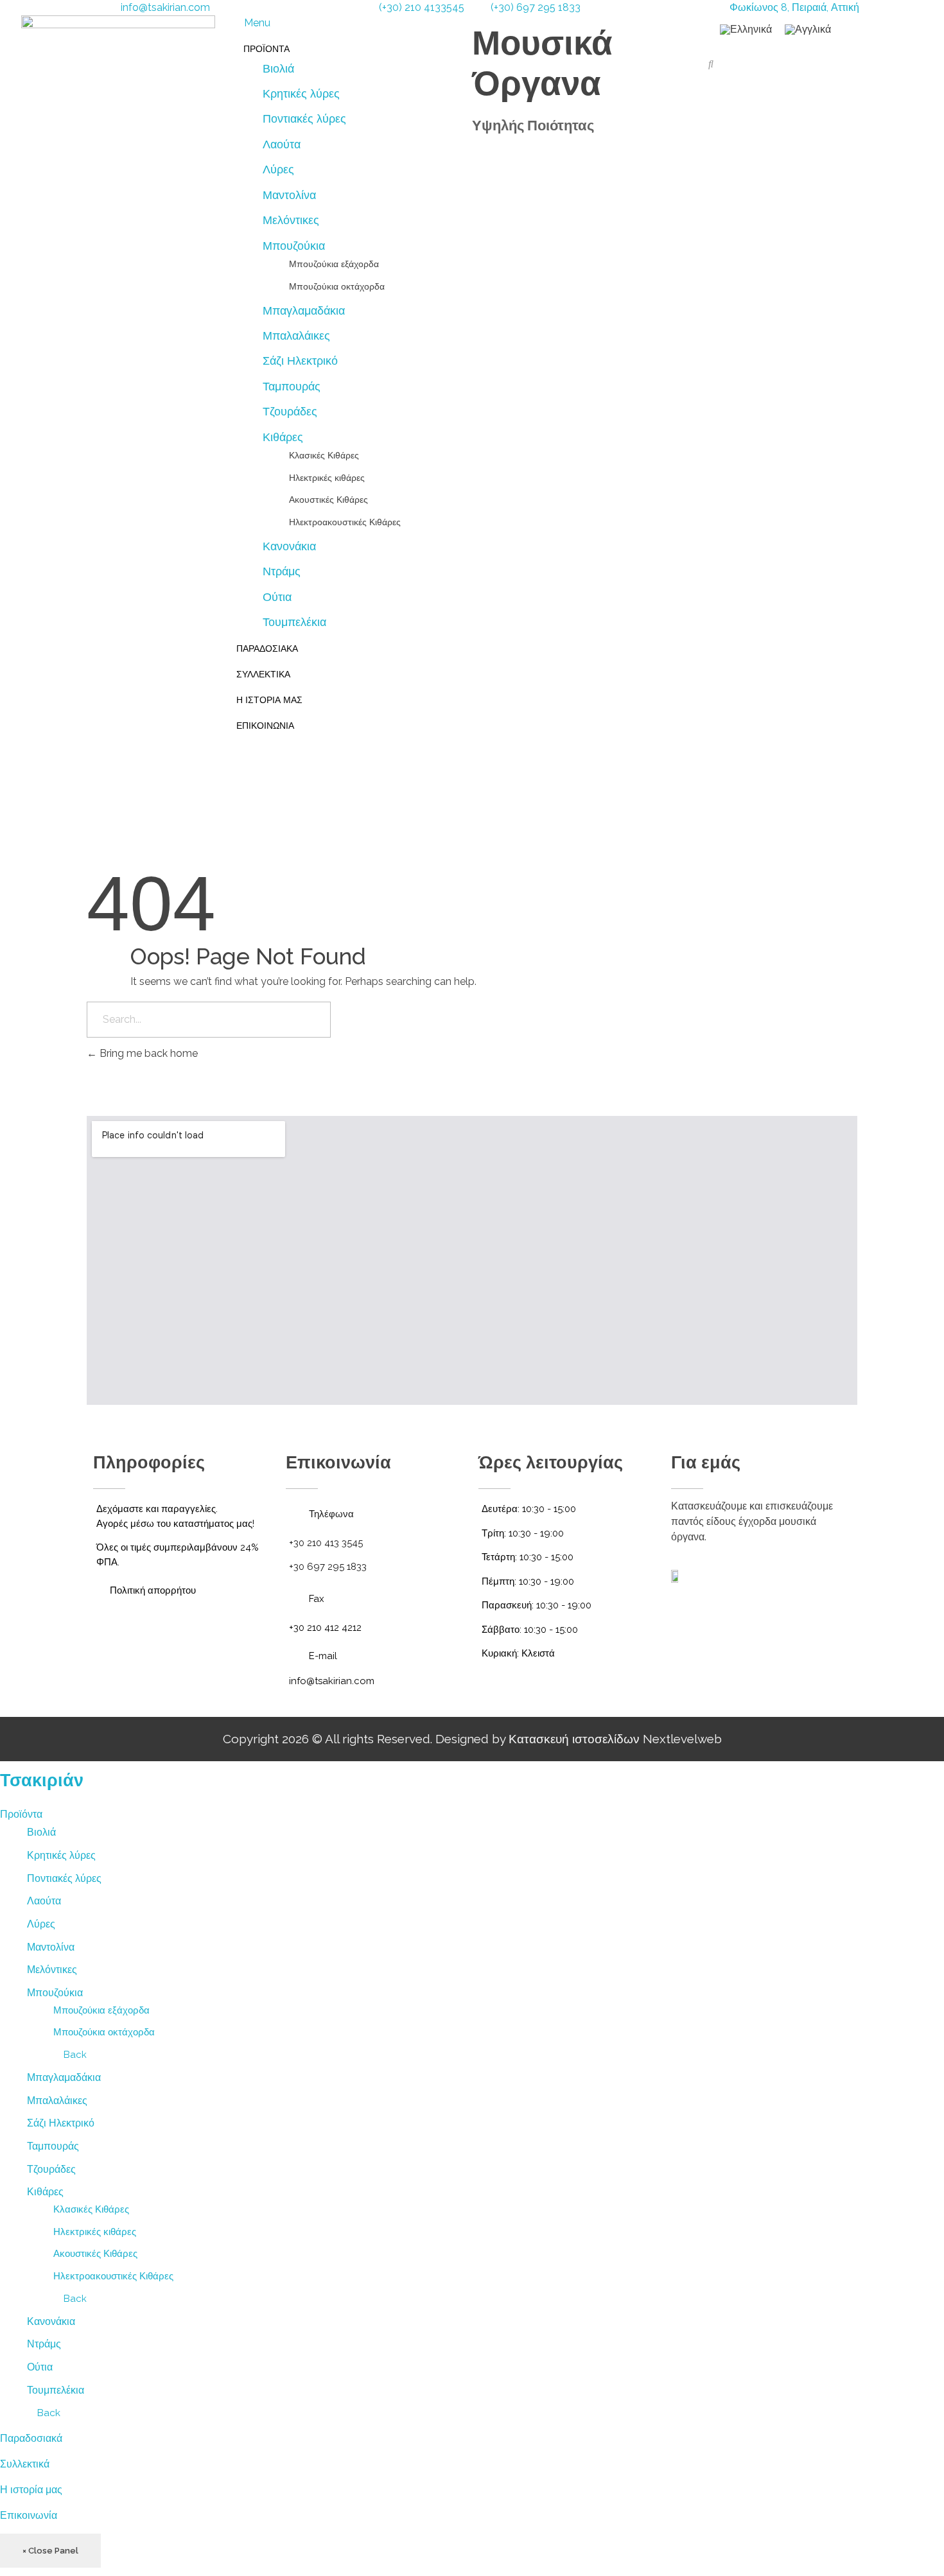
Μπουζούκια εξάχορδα (101, 2010)
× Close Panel (50, 2551)
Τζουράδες (51, 2169)
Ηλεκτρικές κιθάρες (95, 2232)
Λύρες (41, 1924)
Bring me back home (147, 1053)
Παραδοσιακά (31, 2438)
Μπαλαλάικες (57, 2101)
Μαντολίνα (51, 1947)
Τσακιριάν (42, 1780)
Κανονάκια (51, 2321)
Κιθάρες (45, 2192)
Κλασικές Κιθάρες (91, 2209)
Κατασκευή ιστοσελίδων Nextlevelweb (615, 1739)
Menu (257, 23)
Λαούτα (44, 1901)
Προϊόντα (21, 1814)
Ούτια (40, 2367)
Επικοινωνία (29, 2515)
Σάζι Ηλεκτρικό (61, 2123)
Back (74, 2055)
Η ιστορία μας (31, 2490)
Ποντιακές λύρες (64, 1878)
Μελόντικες (52, 1970)
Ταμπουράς (53, 2146)
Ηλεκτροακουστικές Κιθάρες (113, 2276)
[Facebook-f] (761, 1623)
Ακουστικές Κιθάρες (95, 2254)
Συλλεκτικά (25, 2464)
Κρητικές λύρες (61, 1855)
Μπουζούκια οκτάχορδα (104, 2032)
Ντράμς (44, 2344)
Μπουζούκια (55, 1993)
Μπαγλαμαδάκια (64, 2077)
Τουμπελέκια (56, 2390)
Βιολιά (41, 1832)
